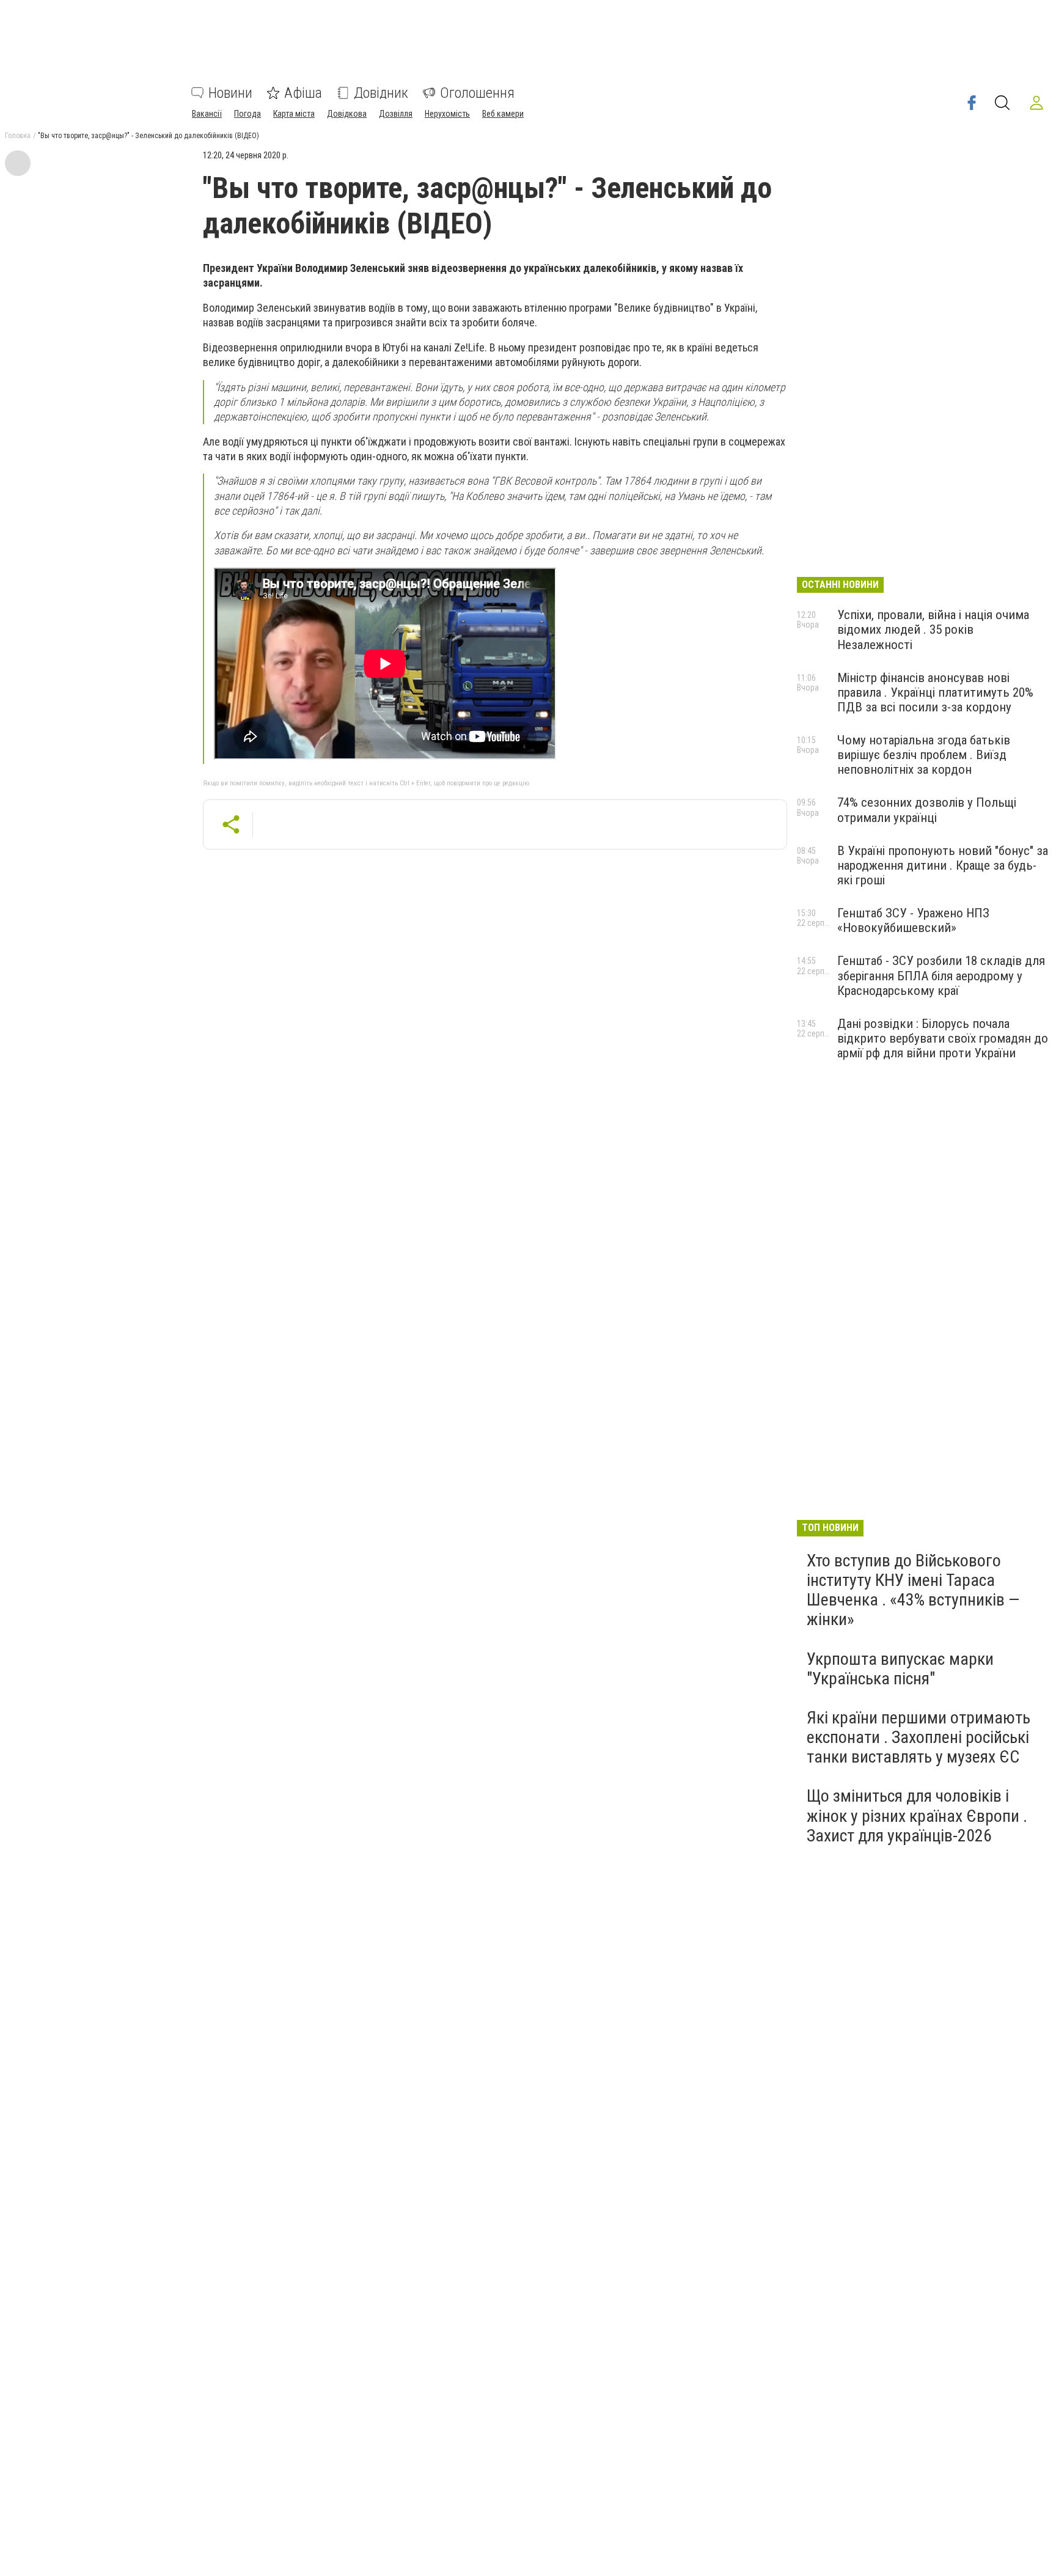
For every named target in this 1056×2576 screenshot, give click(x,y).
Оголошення (477, 93)
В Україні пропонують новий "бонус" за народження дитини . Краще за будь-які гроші (943, 865)
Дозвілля (396, 114)
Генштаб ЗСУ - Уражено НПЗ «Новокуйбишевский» (913, 920)
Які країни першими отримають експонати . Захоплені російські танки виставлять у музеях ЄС (919, 1737)
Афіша (303, 93)
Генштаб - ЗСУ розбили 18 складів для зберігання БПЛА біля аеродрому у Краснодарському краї (941, 975)
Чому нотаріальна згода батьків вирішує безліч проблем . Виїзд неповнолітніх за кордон (924, 755)
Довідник (381, 93)
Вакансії (207, 114)
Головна (18, 136)
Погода (248, 114)
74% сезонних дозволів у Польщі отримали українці (927, 810)
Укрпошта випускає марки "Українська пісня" (900, 1669)
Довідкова (347, 114)
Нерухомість (447, 114)
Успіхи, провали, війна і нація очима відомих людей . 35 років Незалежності (933, 629)
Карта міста (294, 114)
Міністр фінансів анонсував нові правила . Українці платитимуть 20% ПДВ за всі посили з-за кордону (935, 692)
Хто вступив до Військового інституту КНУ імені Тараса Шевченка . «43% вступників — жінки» (913, 1590)
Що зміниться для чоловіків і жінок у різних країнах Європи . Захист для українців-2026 (917, 1815)
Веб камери (503, 114)
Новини (230, 93)
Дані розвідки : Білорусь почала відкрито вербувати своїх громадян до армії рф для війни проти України (943, 1038)
